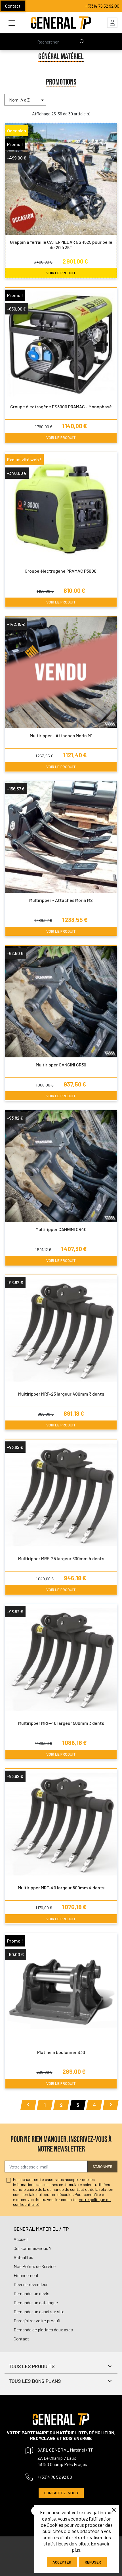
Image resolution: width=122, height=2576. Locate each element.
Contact (13, 6)
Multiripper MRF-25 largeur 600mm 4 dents (61, 1558)
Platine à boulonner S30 (61, 2052)
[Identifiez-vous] (112, 23)
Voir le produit (61, 273)
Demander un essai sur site (39, 2311)
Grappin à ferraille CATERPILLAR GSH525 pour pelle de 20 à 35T (61, 245)
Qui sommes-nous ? (32, 2248)
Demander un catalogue (36, 2302)
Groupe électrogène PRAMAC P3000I (61, 571)
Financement (26, 2275)
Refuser (93, 2562)
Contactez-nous (61, 2493)
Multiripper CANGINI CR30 (61, 1065)
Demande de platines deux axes (43, 2330)
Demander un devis (31, 2293)
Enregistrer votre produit (37, 2320)
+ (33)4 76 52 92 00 (102, 6)
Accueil (21, 2239)
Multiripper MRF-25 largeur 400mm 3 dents (61, 1394)
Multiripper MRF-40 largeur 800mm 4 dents (61, 1888)
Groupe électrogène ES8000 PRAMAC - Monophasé (61, 407)
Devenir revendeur (31, 2284)
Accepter (62, 2562)
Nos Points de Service (35, 2266)
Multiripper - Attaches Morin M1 (61, 735)
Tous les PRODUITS (32, 2366)
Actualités (23, 2257)
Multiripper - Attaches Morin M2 (61, 900)
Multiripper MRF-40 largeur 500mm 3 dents (61, 1723)
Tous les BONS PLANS (35, 2381)
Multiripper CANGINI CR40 (61, 1229)
